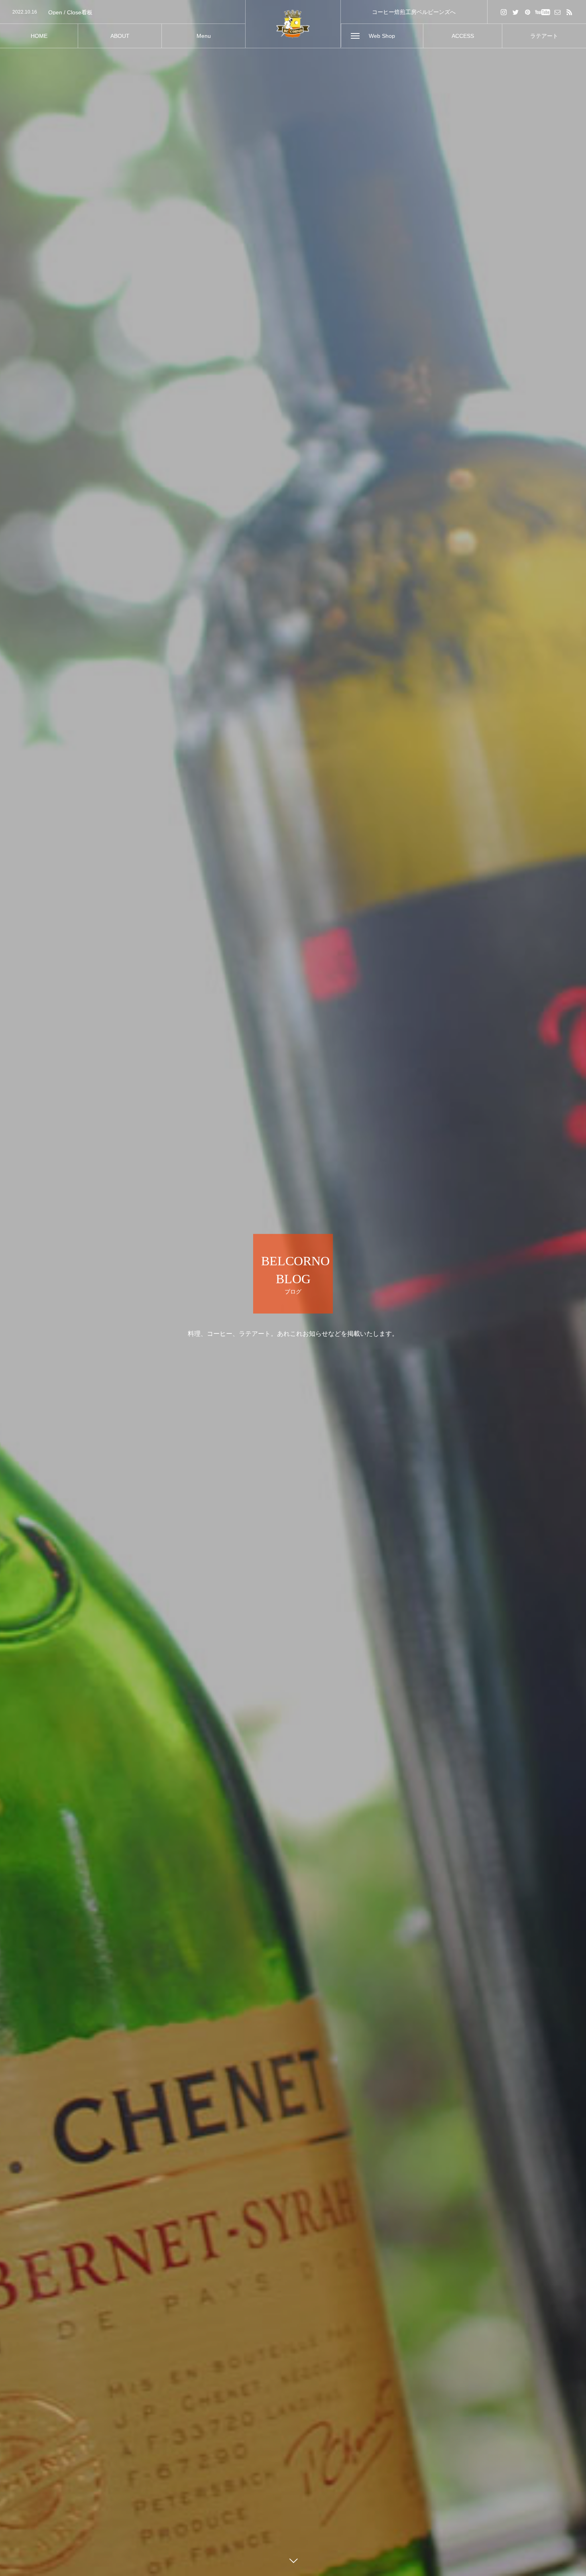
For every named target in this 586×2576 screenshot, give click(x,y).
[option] (123, 12)
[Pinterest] (528, 12)
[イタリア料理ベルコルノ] (293, 24)
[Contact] (558, 12)
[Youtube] (543, 12)
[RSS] (570, 12)
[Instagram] (504, 12)
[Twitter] (516, 12)
